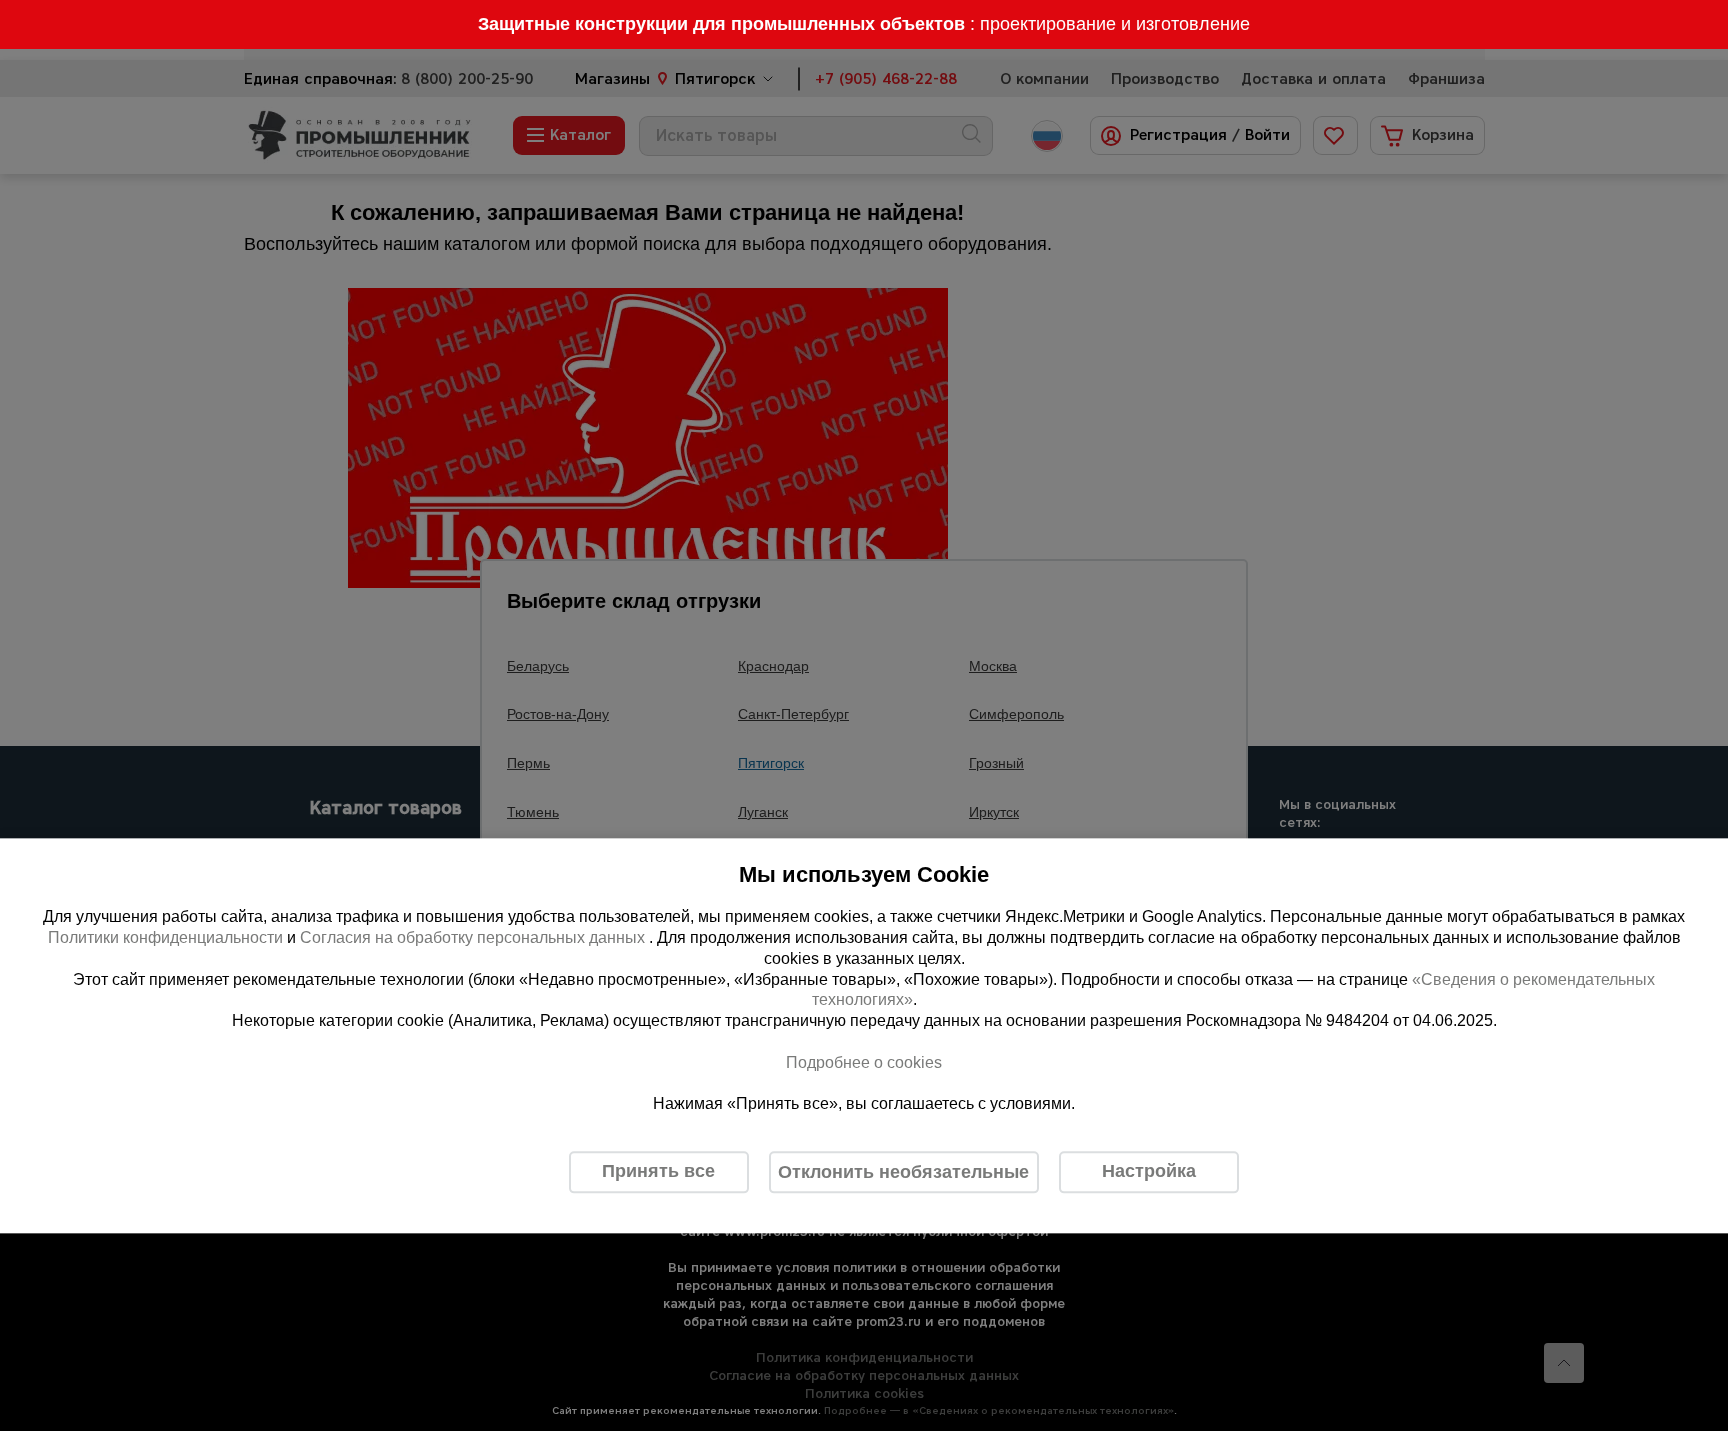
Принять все (658, 1172)
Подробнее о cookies (864, 1062)
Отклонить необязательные (903, 1172)
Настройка (1149, 1172)
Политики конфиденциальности (165, 937)
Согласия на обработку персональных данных (474, 937)
